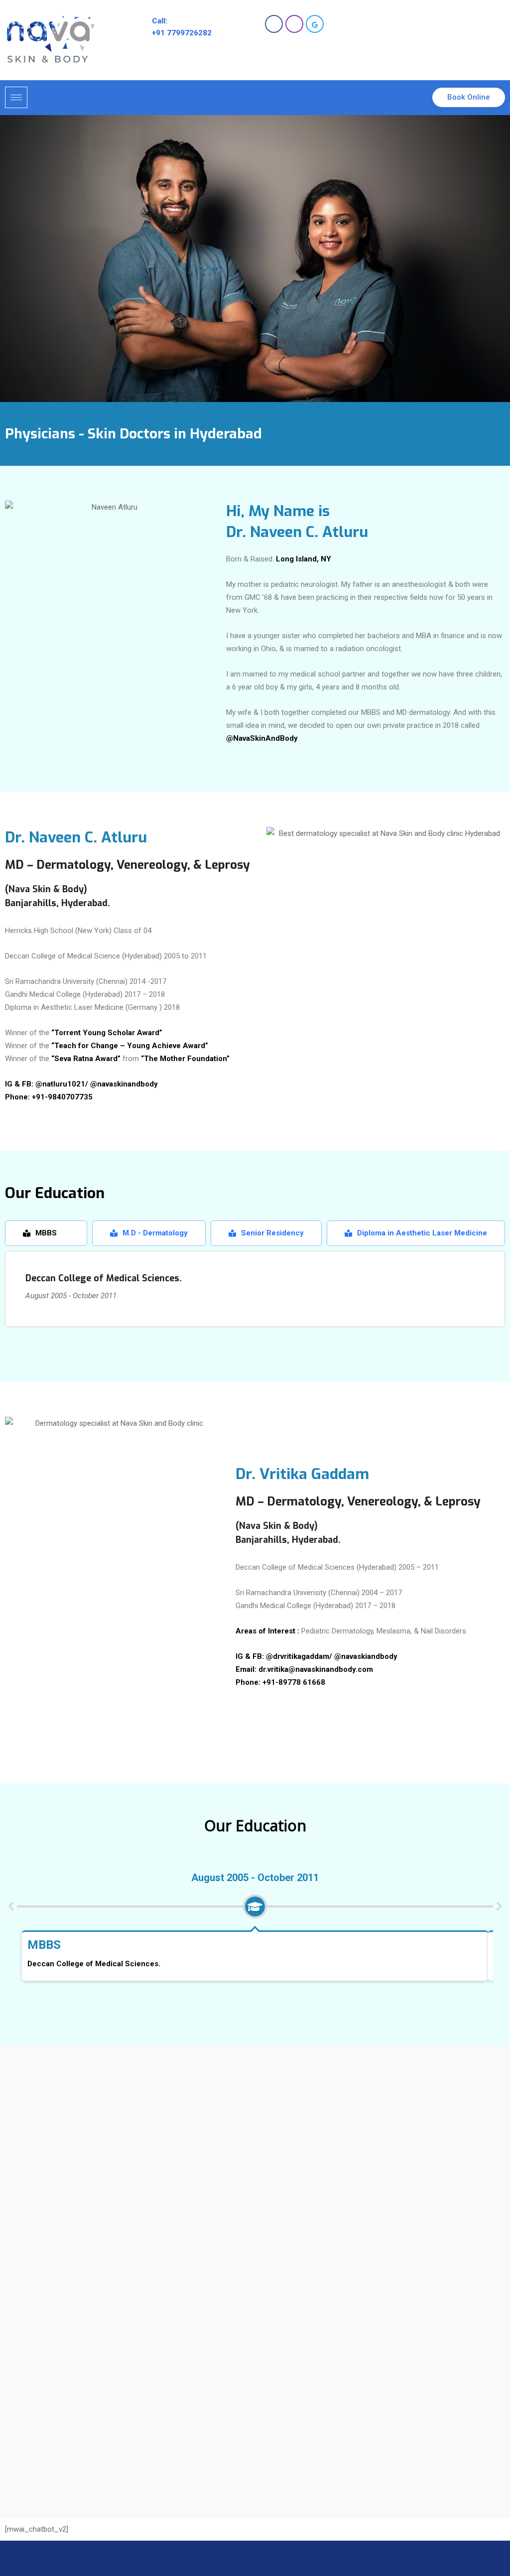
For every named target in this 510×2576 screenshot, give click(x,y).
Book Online (469, 97)
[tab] (46, 1233)
